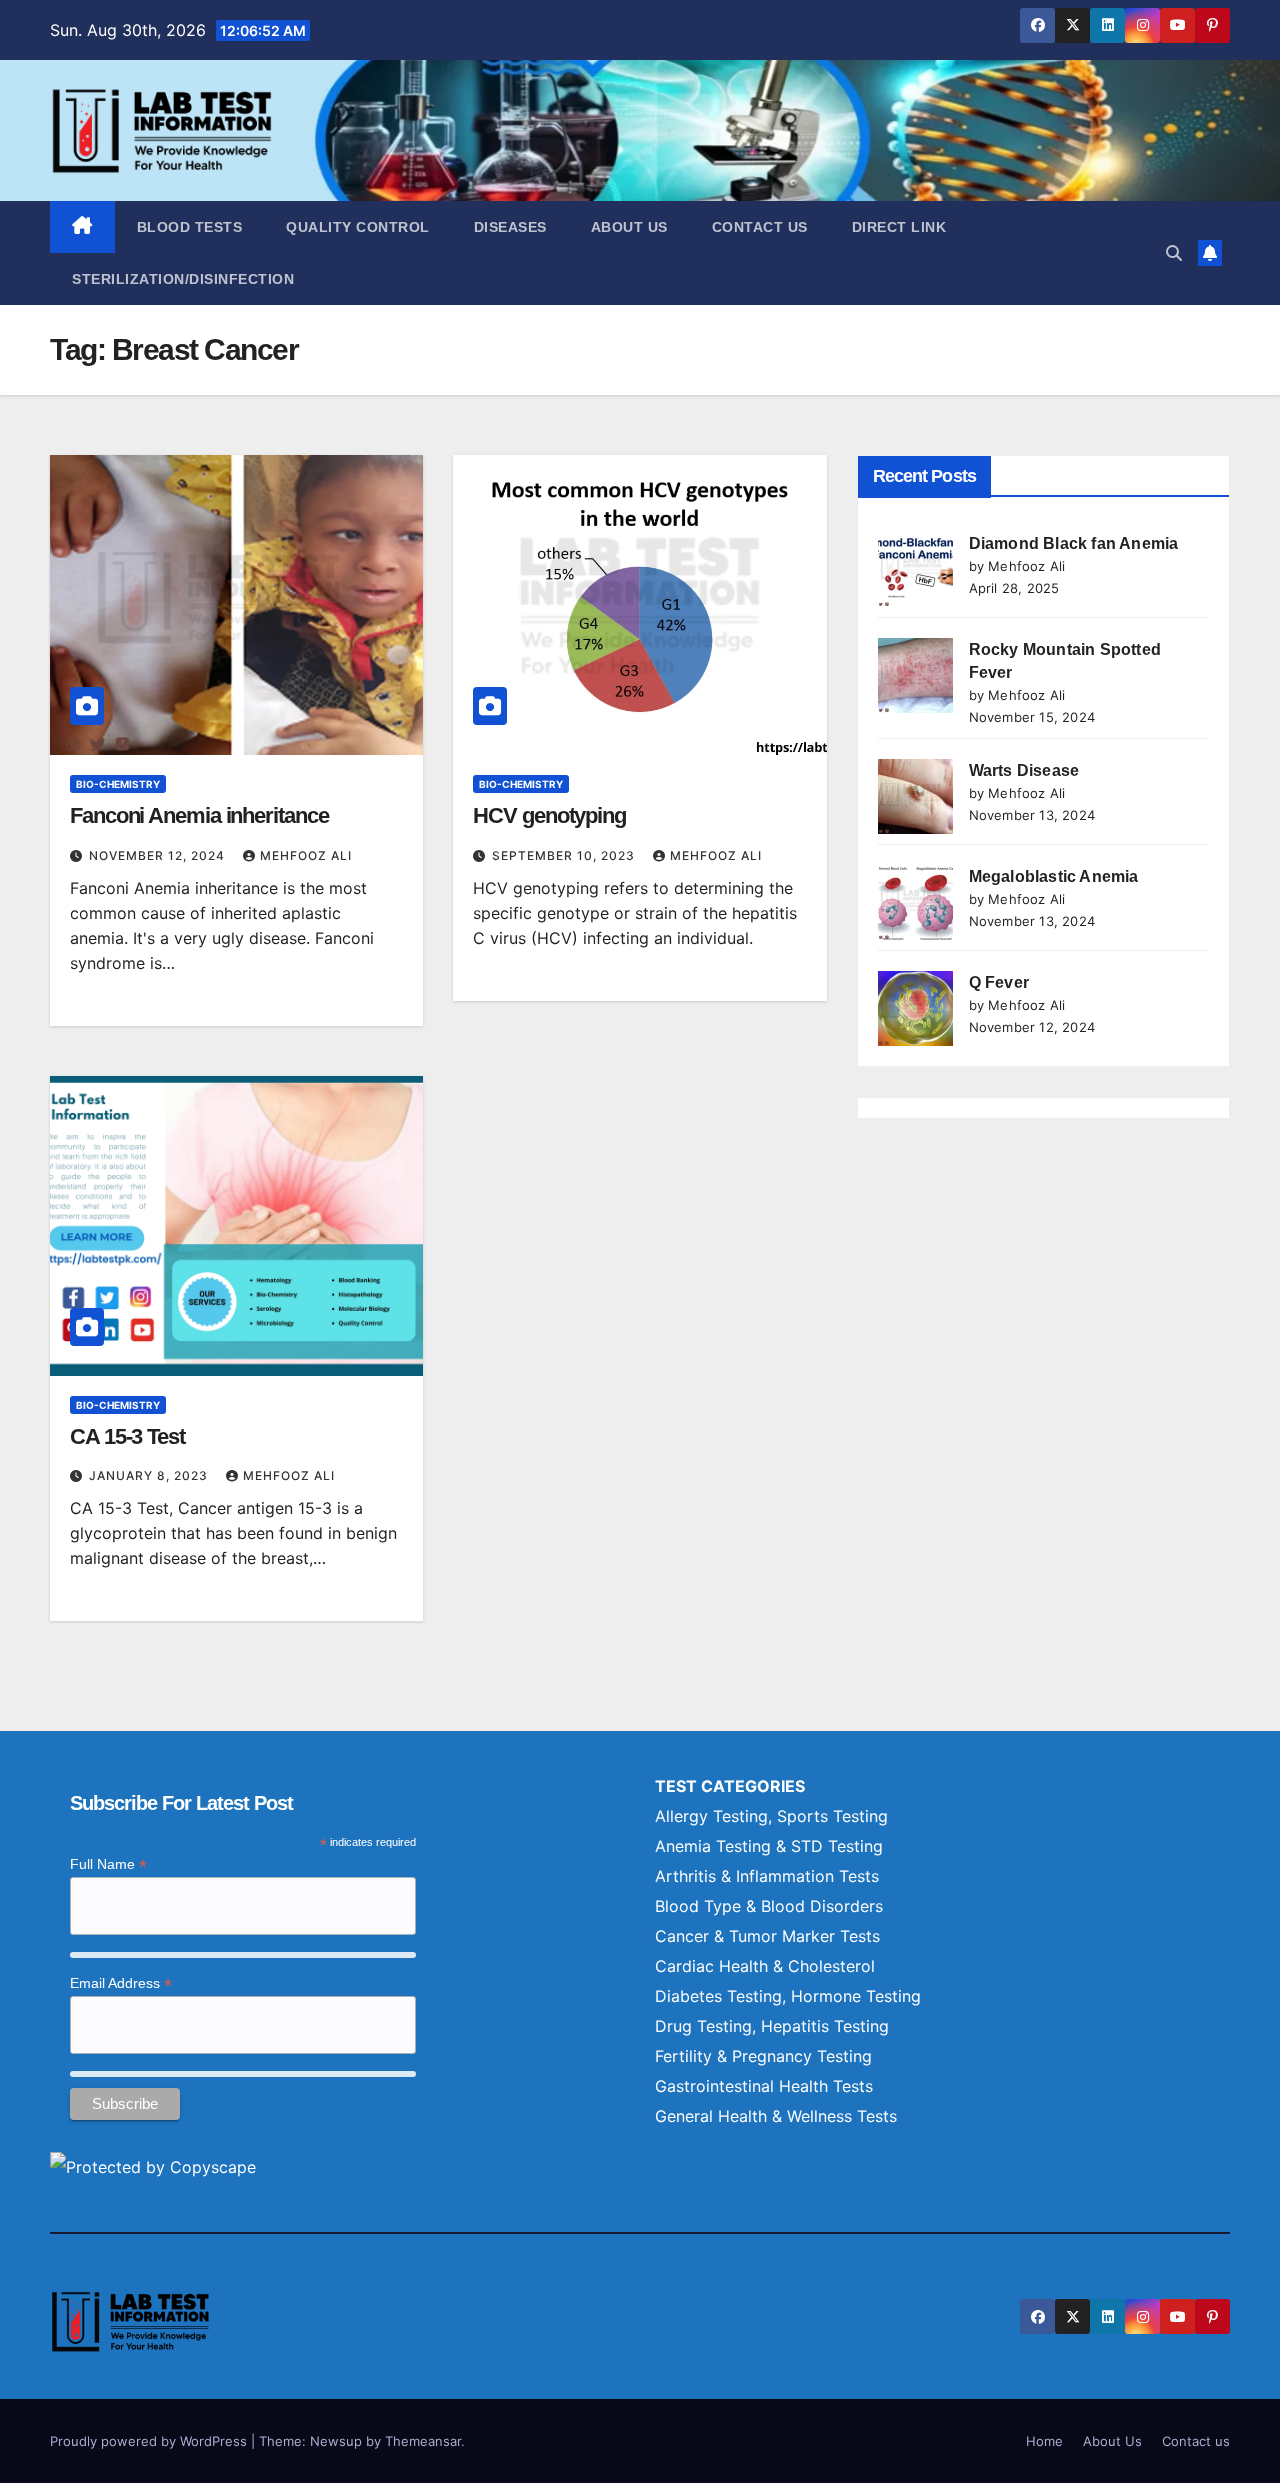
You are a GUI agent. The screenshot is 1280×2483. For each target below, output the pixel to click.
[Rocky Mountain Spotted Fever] (915, 675)
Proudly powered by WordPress (150, 2441)
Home (1044, 2441)
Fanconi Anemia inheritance (199, 815)
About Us (629, 227)
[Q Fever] (915, 1008)
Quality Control (358, 227)
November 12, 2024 (159, 855)
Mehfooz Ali (306, 855)
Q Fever (999, 982)
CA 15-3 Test (127, 1436)
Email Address (121, 1983)
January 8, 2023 (150, 1475)
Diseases (510, 227)
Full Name (108, 1864)
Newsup (336, 2441)
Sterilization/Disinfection (183, 279)
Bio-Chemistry (118, 784)
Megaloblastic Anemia (1054, 876)
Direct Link (899, 227)
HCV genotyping (549, 815)
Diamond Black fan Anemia (1074, 543)
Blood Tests (190, 227)
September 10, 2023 (565, 855)
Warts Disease (1024, 770)
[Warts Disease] (915, 796)
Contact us (760, 227)
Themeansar (423, 2441)
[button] (1174, 253)
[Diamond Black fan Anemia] (915, 569)
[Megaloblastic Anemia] (915, 902)
